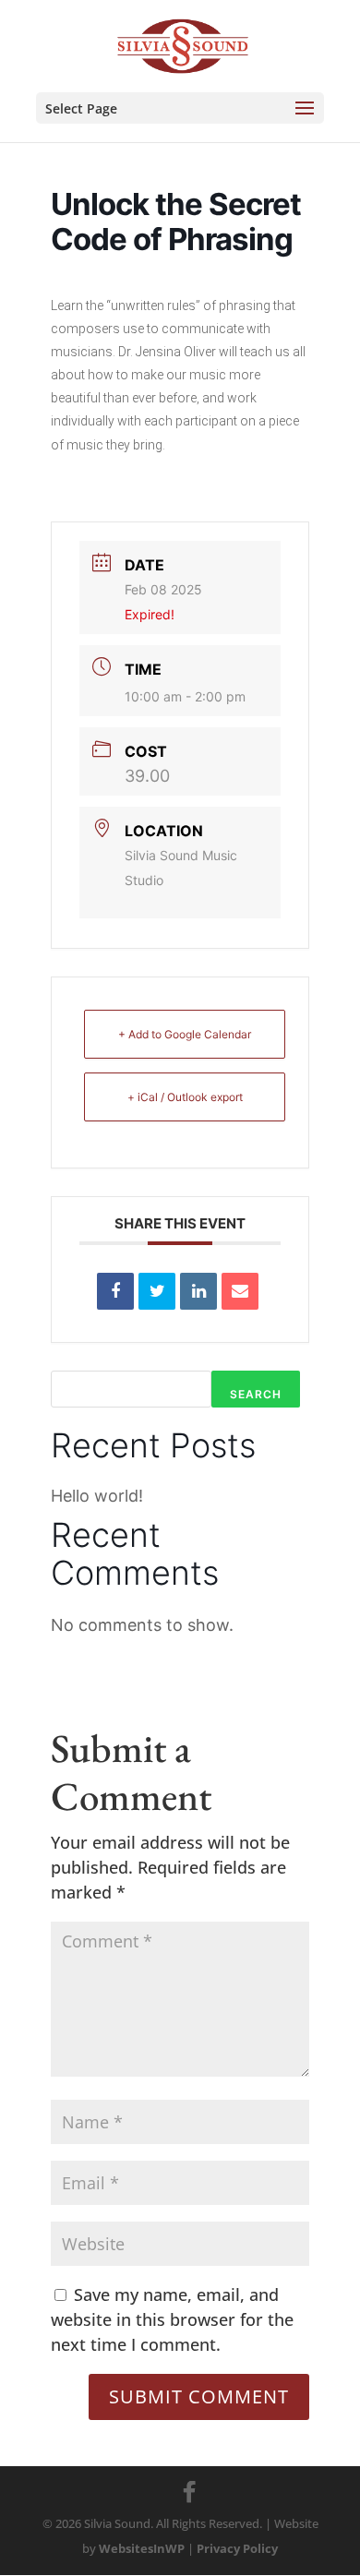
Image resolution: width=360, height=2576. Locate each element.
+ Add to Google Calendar (185, 1034)
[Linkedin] (198, 1291)
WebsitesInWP (142, 2548)
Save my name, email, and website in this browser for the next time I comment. (172, 2319)
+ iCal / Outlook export (185, 1097)
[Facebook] (189, 2492)
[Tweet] (157, 1291)
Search (256, 1394)
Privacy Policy (237, 2548)
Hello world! (97, 1496)
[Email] (240, 1291)
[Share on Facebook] (115, 1291)
